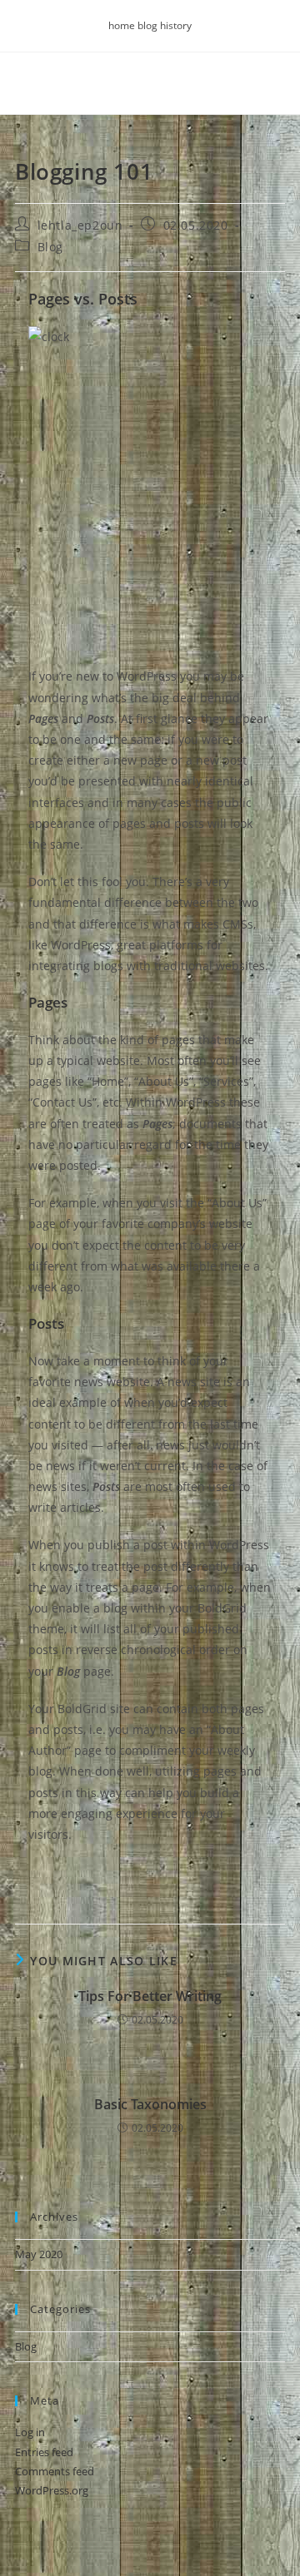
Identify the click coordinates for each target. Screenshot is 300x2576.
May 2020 (39, 2254)
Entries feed (44, 2452)
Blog (50, 247)
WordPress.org (52, 2490)
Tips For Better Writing (150, 1996)
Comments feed (55, 2471)
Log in (30, 2432)
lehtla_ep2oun (80, 225)
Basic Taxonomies (150, 2104)
